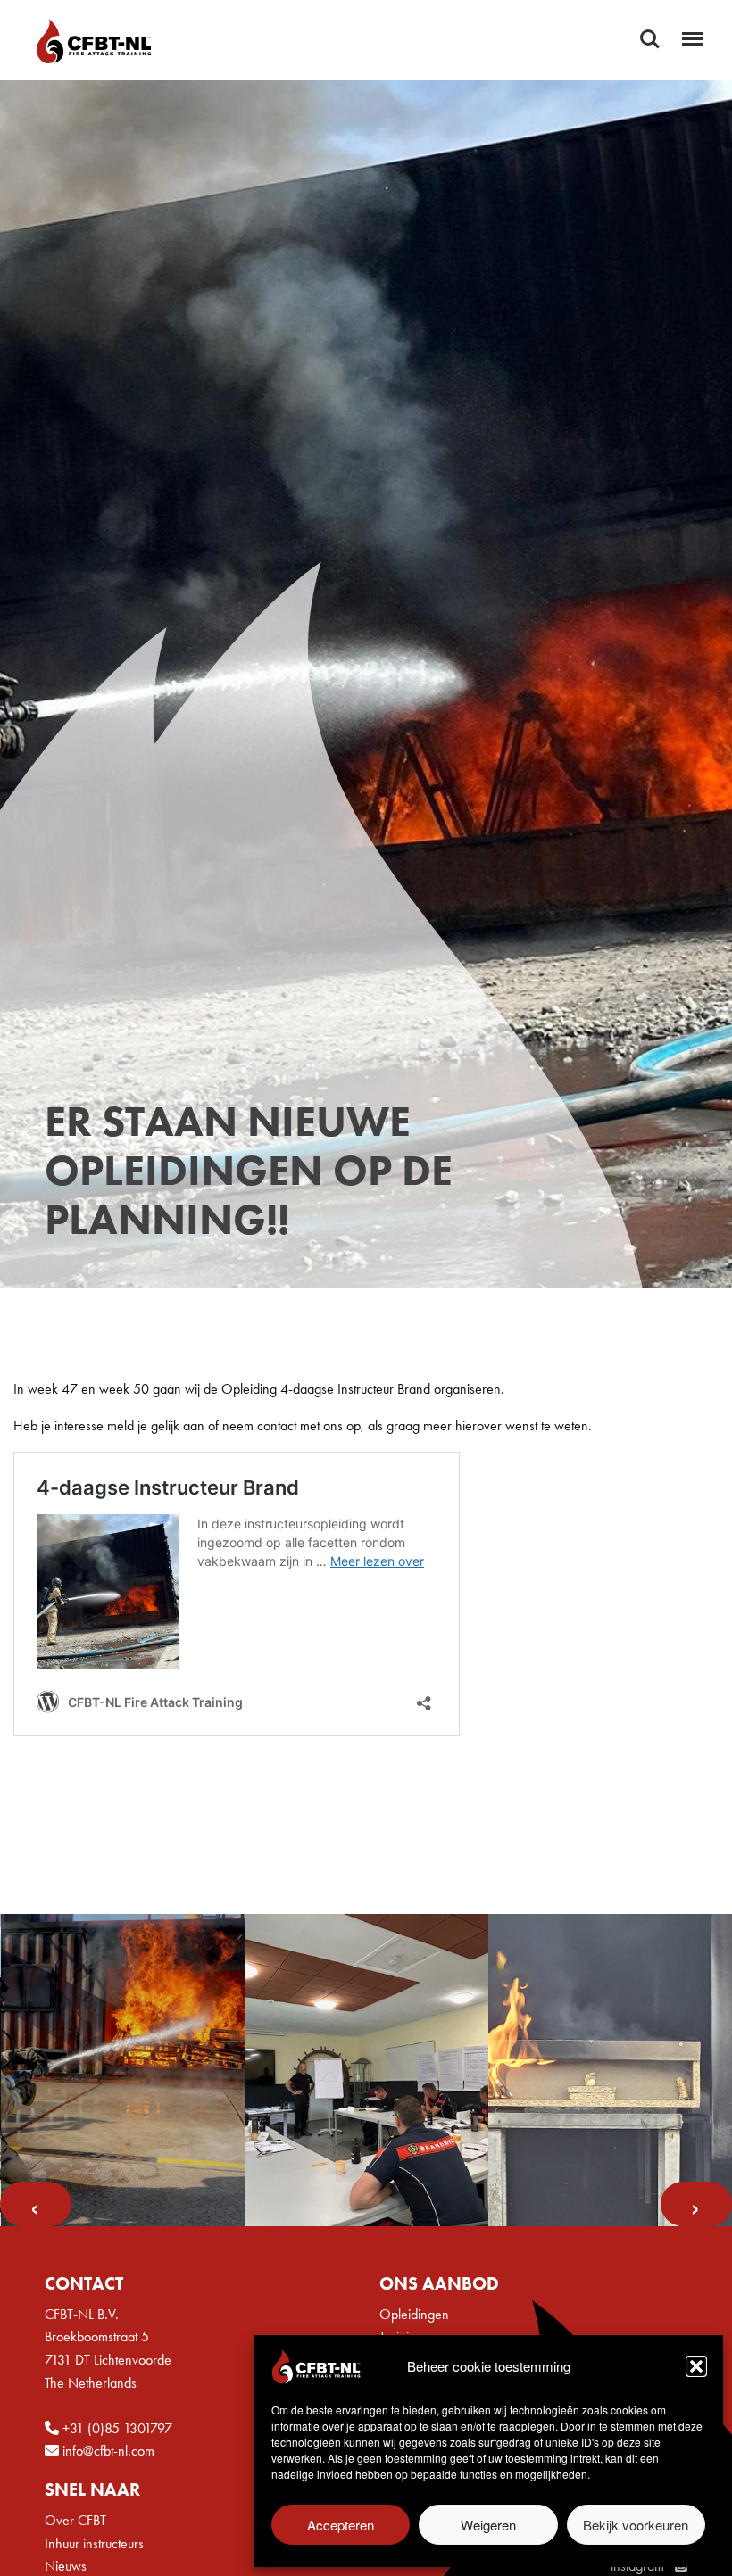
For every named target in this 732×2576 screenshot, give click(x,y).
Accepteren (341, 2525)
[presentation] (36, 2204)
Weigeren (488, 2525)
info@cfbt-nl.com (107, 2451)
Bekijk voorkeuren (636, 2525)
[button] (696, 2366)
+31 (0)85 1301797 (116, 2428)
